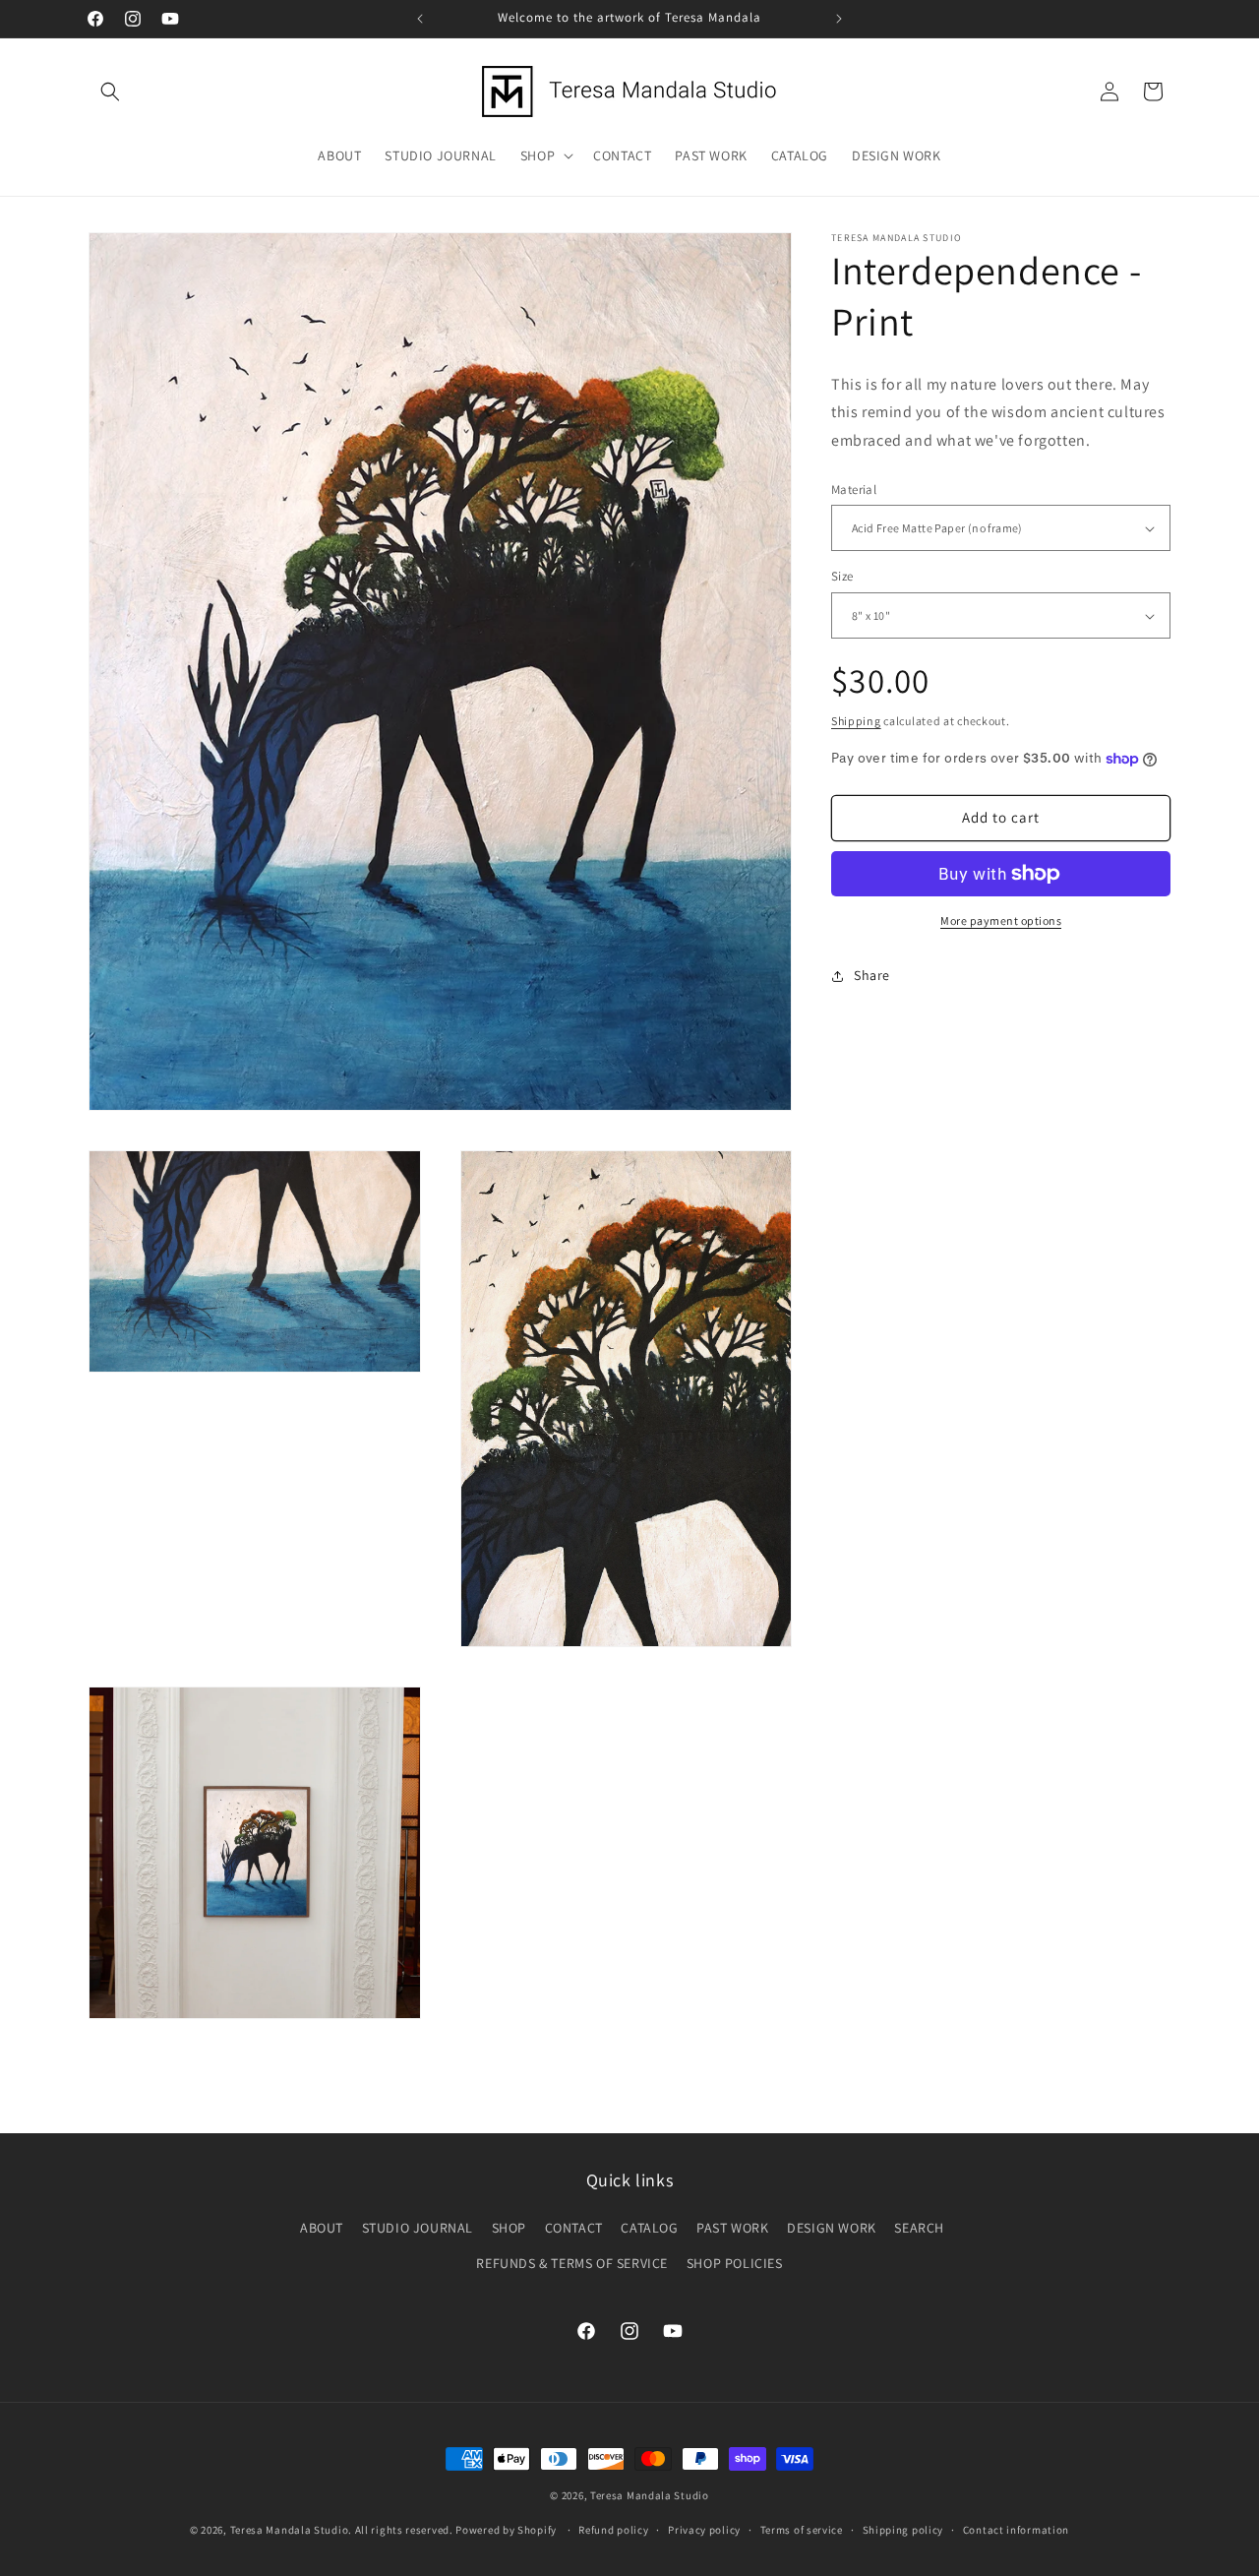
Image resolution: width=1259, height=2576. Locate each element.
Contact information (1016, 2531)
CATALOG (649, 2228)
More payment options (1001, 920)
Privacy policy (704, 2531)
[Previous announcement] (420, 19)
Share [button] (872, 976)
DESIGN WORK (832, 2228)
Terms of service (802, 2531)
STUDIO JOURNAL (418, 2228)
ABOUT (322, 2228)
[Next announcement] (839, 19)
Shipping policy (903, 2531)
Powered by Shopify (506, 2531)
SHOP (509, 2228)
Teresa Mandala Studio (650, 2495)
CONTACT (574, 2228)
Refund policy (613, 2531)
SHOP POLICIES (735, 2262)
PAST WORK (732, 2228)
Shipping (856, 722)
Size (842, 577)
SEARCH (919, 2228)
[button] (110, 92)
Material (854, 490)
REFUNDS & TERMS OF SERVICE (572, 2262)
